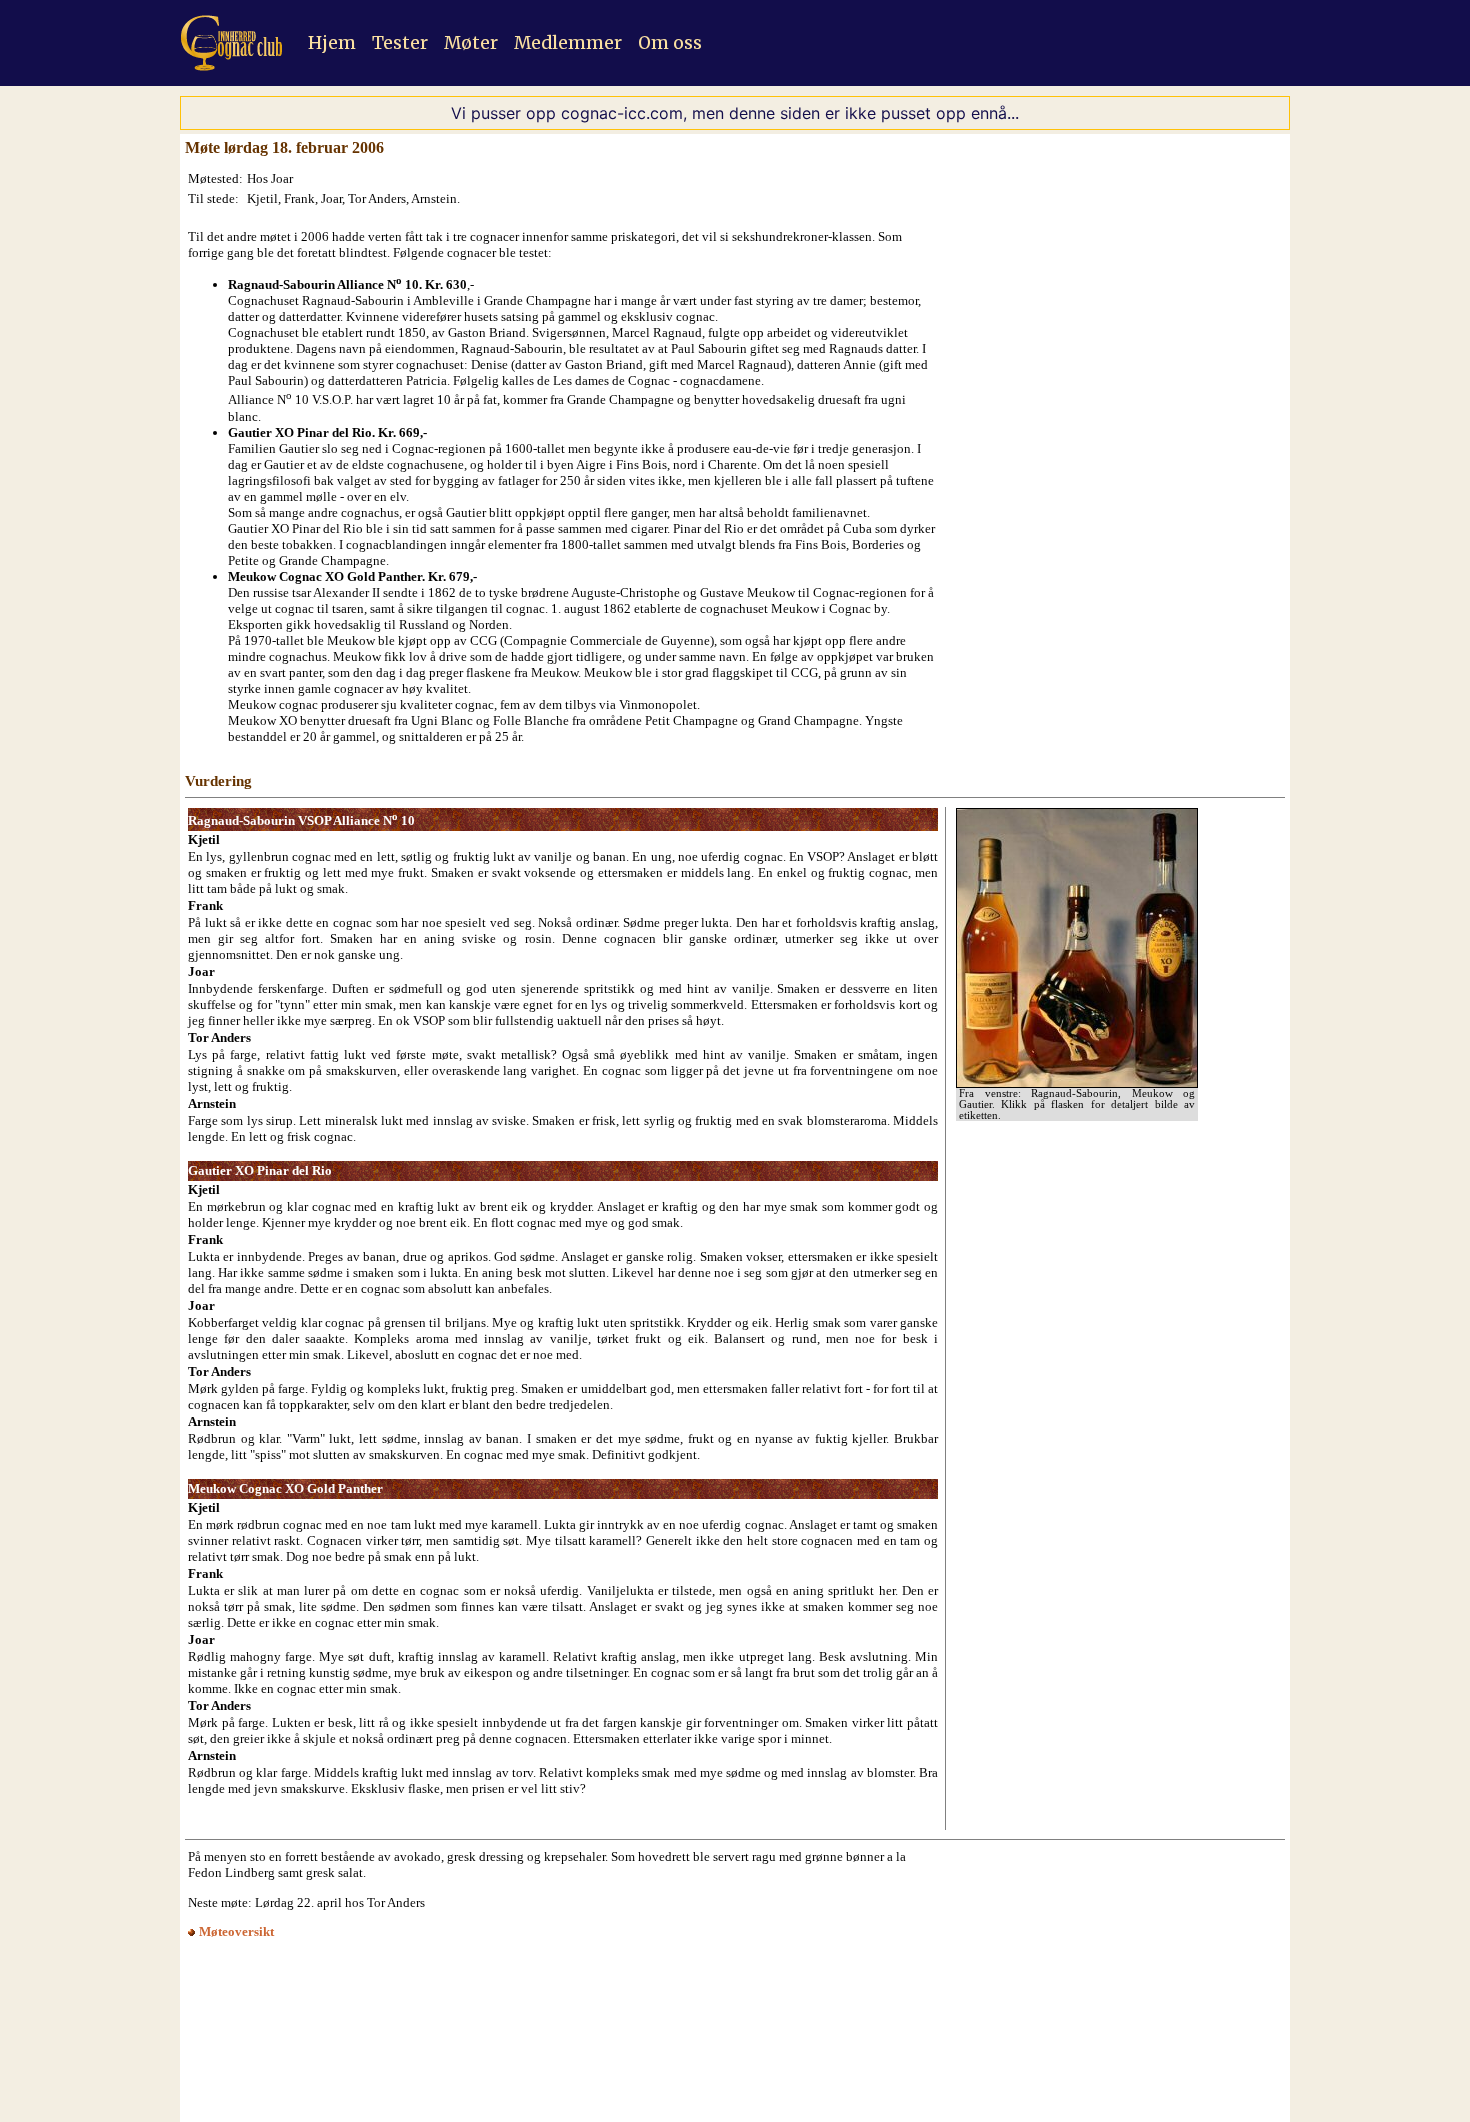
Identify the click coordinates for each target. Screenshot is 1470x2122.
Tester (400, 43)
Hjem (332, 43)
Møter (471, 43)
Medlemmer (568, 43)
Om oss (670, 43)
